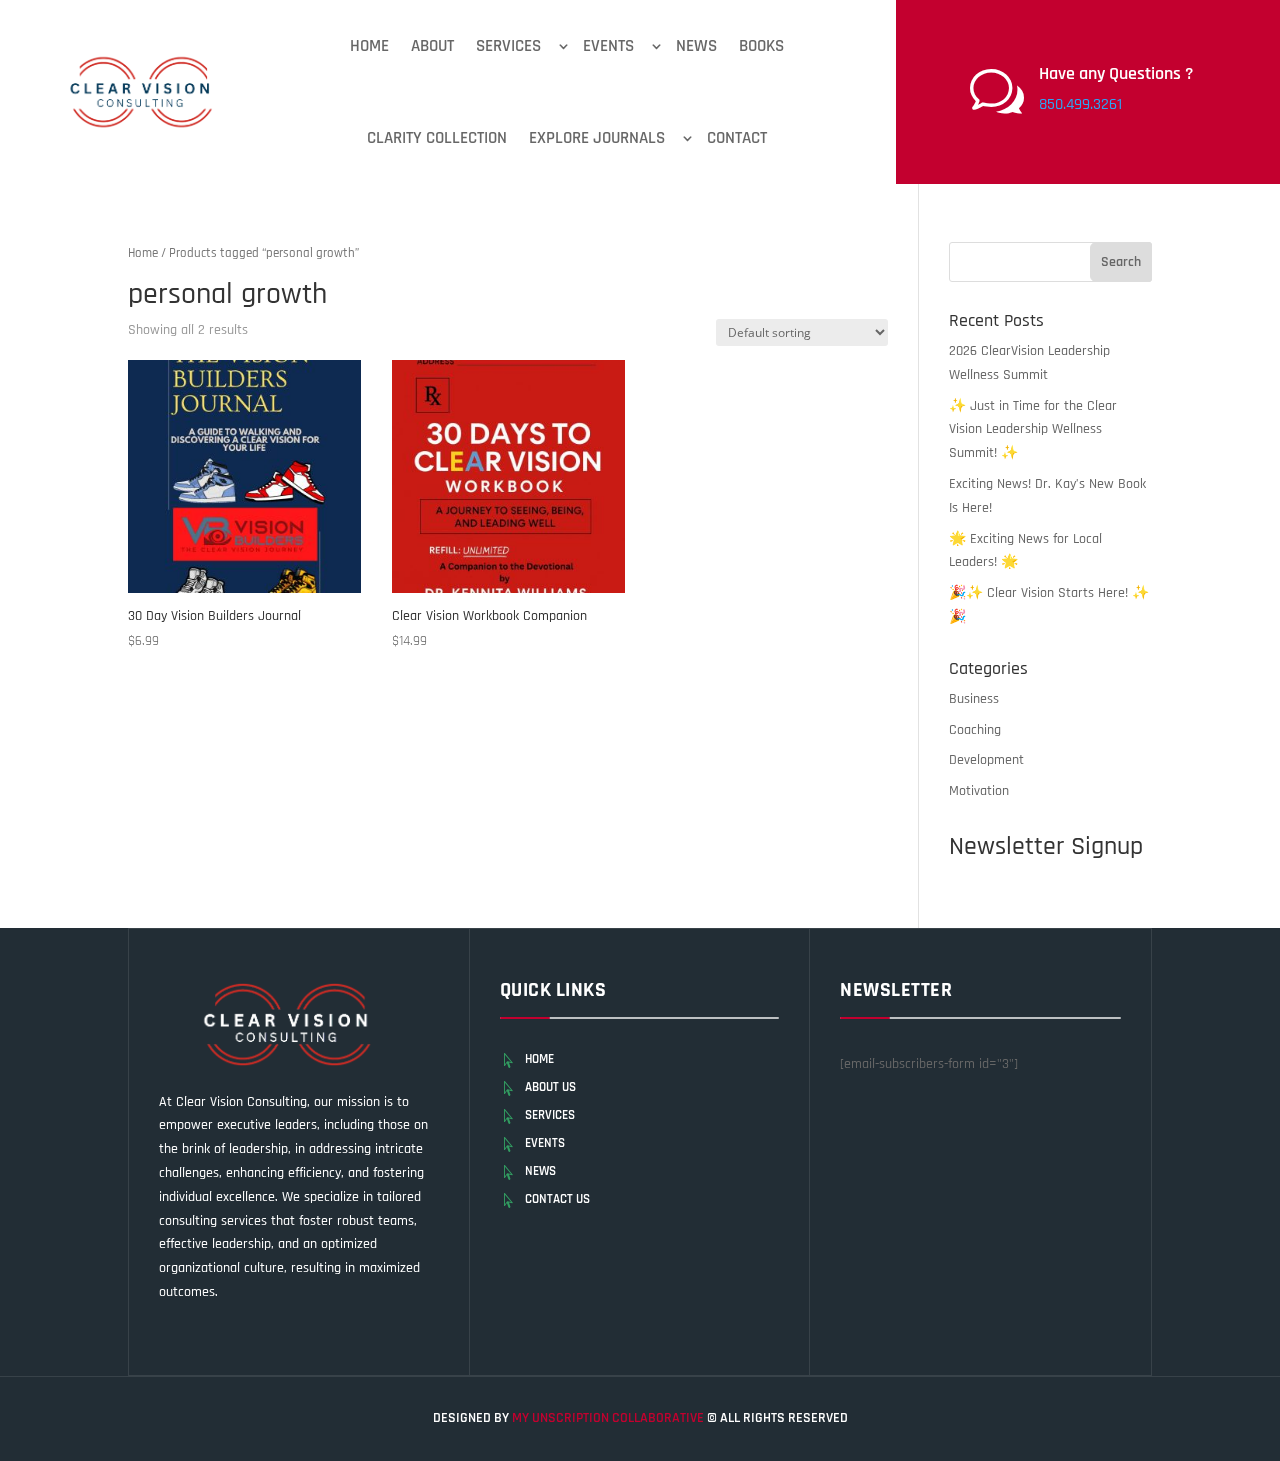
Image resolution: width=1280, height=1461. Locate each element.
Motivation (979, 791)
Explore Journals (597, 138)
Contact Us (557, 1199)
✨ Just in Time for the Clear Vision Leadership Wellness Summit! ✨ (1033, 430)
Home (369, 46)
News (696, 46)
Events (608, 46)
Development (986, 760)
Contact (737, 138)
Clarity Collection (437, 138)
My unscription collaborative (609, 1418)
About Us (550, 1087)
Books (761, 46)
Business (974, 699)
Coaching (975, 730)
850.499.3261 (1080, 104)
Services (508, 46)
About (432, 46)
